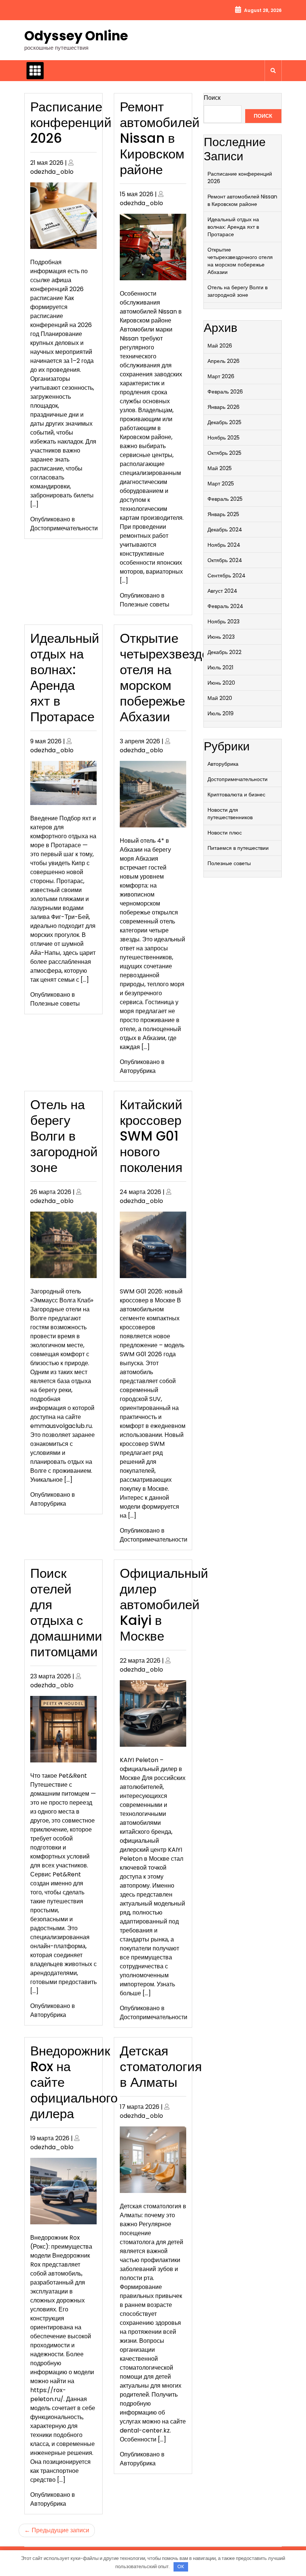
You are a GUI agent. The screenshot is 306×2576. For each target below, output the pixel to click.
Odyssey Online (76, 36)
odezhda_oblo (52, 172)
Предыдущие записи (60, 2530)
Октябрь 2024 (225, 560)
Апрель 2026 (224, 361)
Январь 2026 (224, 407)
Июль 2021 (220, 667)
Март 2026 (221, 376)
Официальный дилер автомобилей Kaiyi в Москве (164, 1605)
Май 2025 (220, 468)
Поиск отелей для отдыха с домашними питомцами (66, 1612)
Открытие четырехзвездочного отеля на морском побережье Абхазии (240, 261)
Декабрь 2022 (224, 652)
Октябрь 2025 (224, 453)
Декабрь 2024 (225, 530)
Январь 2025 (223, 514)
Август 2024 (222, 591)
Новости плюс (225, 833)
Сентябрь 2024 (227, 576)
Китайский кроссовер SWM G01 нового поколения (151, 1136)
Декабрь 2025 (224, 422)
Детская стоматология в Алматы (161, 2066)
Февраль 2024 (225, 606)
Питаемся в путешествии (238, 848)
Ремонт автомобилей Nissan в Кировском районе (160, 138)
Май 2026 (220, 346)
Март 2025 (221, 484)
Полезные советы (145, 604)
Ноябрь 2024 (224, 545)
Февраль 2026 (225, 392)
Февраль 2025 (225, 499)
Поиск (212, 98)
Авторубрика (138, 1071)
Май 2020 (220, 698)
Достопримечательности (64, 528)
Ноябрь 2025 (224, 438)
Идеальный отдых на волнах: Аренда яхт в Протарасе (65, 677)
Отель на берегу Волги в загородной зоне (64, 1136)
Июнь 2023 (221, 637)
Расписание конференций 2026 (71, 122)
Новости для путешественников (230, 814)
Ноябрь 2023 (224, 621)
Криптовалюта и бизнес (236, 795)
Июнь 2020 (221, 683)
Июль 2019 (221, 713)
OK (181, 2566)
